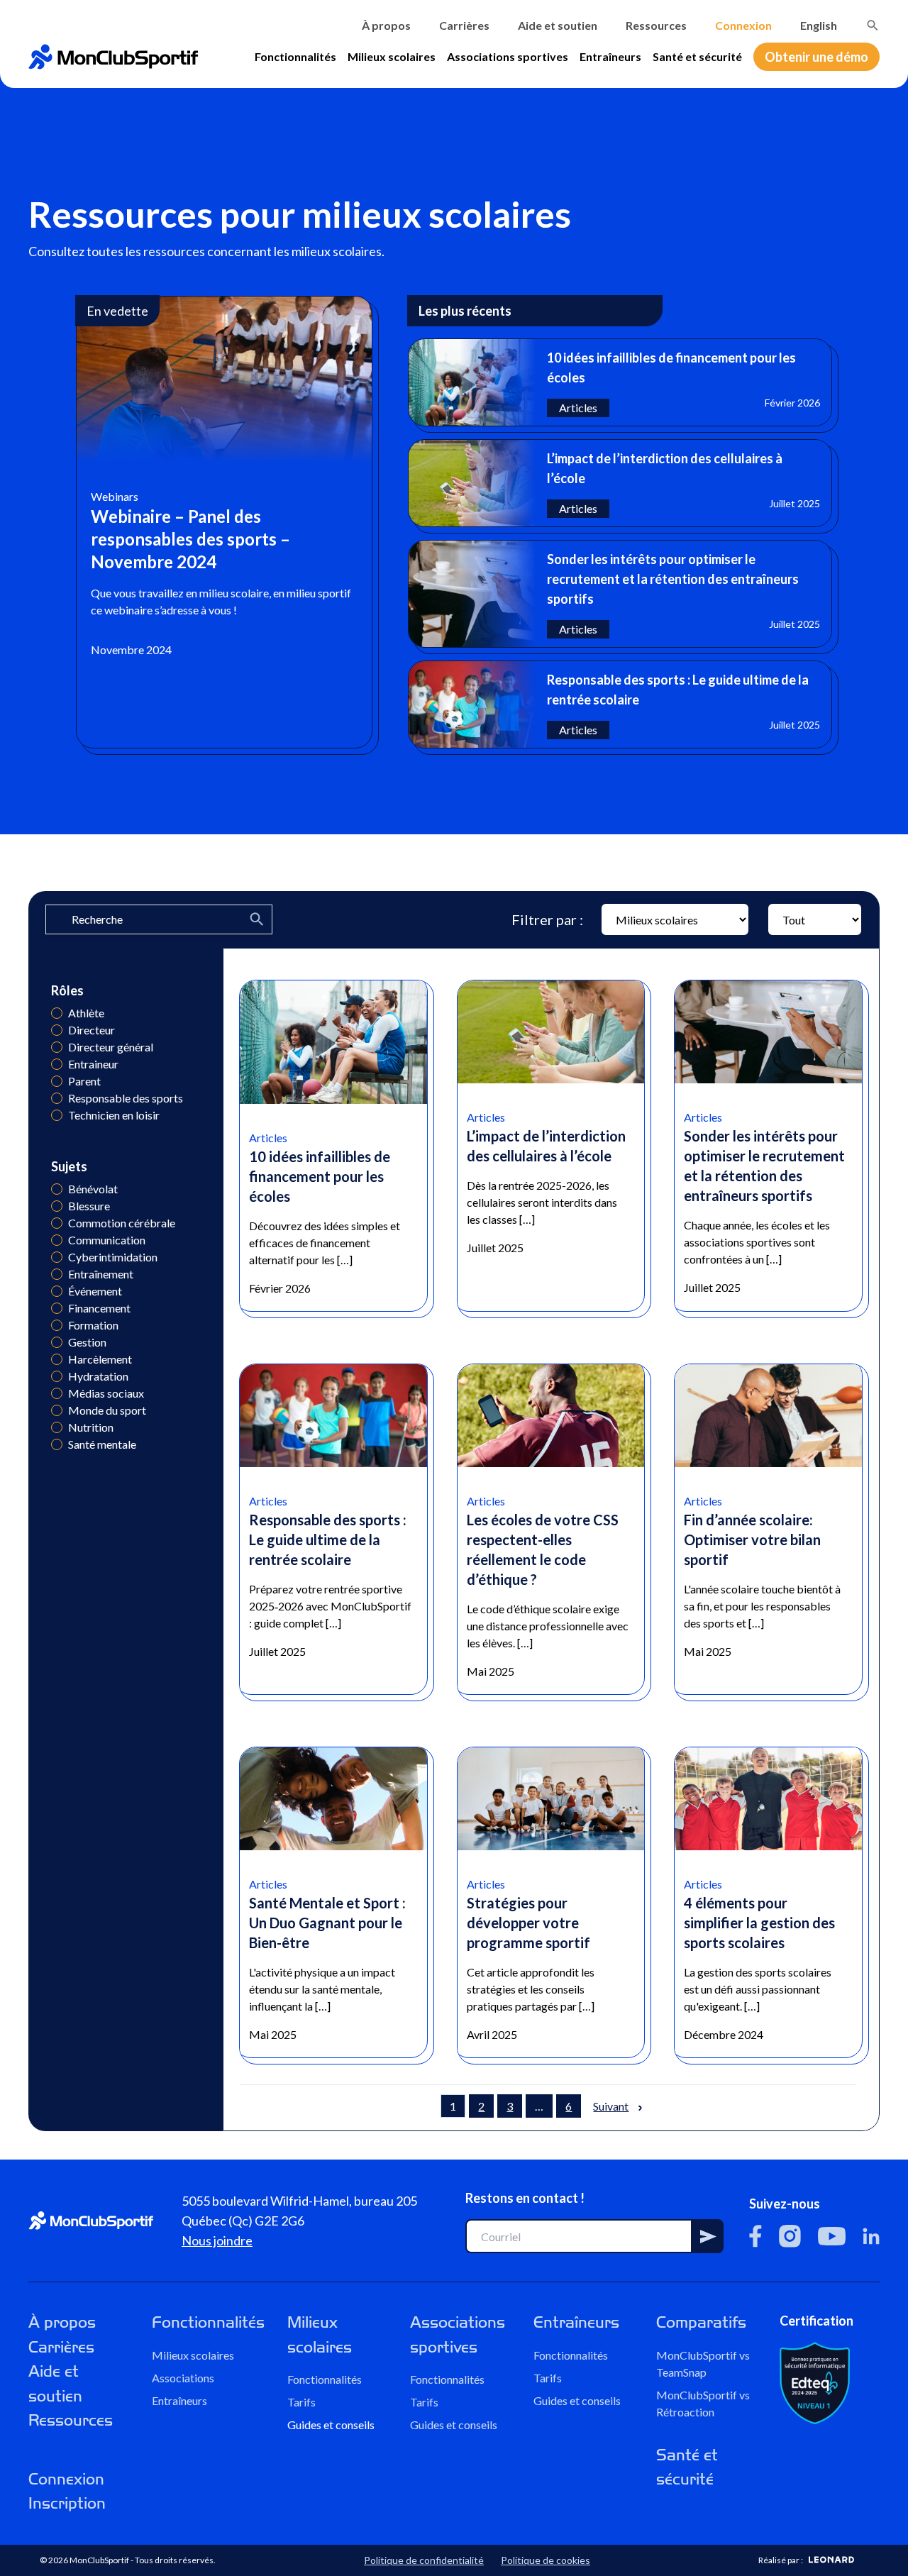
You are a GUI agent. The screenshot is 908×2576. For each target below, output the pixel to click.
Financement (57, 1308)
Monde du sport (57, 1410)
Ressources (656, 25)
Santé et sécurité (697, 56)
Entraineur (57, 1064)
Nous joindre (217, 2240)
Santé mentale (57, 1444)
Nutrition (57, 1427)
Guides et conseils (331, 2425)
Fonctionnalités (295, 56)
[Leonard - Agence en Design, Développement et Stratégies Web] (831, 2560)
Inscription (67, 2503)
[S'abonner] (708, 2236)
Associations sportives (508, 56)
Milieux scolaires (392, 56)
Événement (57, 1291)
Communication (57, 1240)
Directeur (57, 1030)
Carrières (464, 25)
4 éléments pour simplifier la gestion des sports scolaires (759, 1923)
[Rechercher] (873, 26)
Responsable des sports (57, 1098)
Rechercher (873, 26)
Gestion (57, 1342)
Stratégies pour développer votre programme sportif (528, 1923)
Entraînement (57, 1274)
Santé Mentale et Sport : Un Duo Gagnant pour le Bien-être (327, 1923)
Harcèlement (57, 1359)
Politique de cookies (546, 2560)
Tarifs (301, 2402)
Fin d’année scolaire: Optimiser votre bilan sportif (752, 1539)
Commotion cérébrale (57, 1223)
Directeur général (57, 1047)
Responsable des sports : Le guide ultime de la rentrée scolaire (328, 1539)
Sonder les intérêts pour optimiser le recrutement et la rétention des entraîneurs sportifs (764, 1166)
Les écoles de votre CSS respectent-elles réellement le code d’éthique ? (543, 1549)
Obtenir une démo (816, 57)
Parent (57, 1081)
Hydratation (57, 1376)
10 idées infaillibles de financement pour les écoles (320, 1176)
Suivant (611, 2106)
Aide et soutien (558, 25)
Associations (183, 2378)
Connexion (743, 25)
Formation (57, 1325)
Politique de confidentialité (424, 2560)
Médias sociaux (57, 1393)
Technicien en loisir (57, 1115)
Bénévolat (57, 1189)
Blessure (57, 1206)
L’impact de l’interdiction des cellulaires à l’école (546, 1146)
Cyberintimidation (57, 1257)
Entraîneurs (610, 56)
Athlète (57, 1013)
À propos (386, 25)
